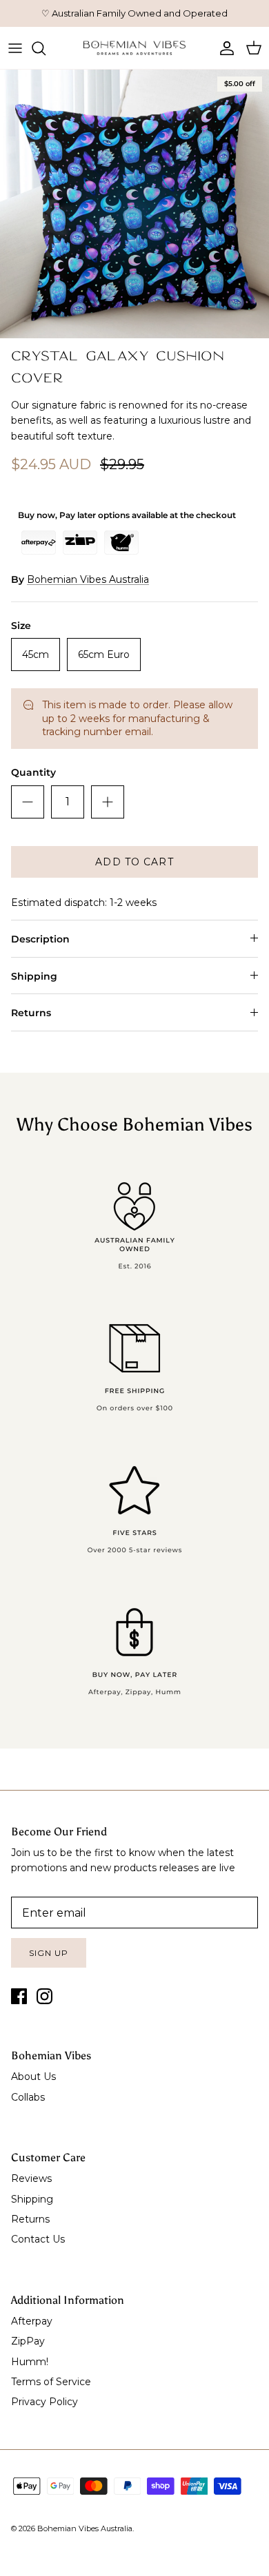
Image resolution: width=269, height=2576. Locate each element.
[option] (134, 204)
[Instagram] (44, 1996)
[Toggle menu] (15, 48)
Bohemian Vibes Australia (88, 579)
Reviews (31, 2178)
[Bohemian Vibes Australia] (134, 48)
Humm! (30, 2362)
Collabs (28, 2097)
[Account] (223, 48)
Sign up (49, 1953)
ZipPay (28, 2341)
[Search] (46, 48)
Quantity (33, 772)
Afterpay (32, 2321)
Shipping (34, 976)
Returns (31, 1013)
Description (40, 939)
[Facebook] (19, 1996)
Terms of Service (51, 2382)
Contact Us (38, 2239)
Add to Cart (134, 862)
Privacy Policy (44, 2402)
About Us (33, 2077)
